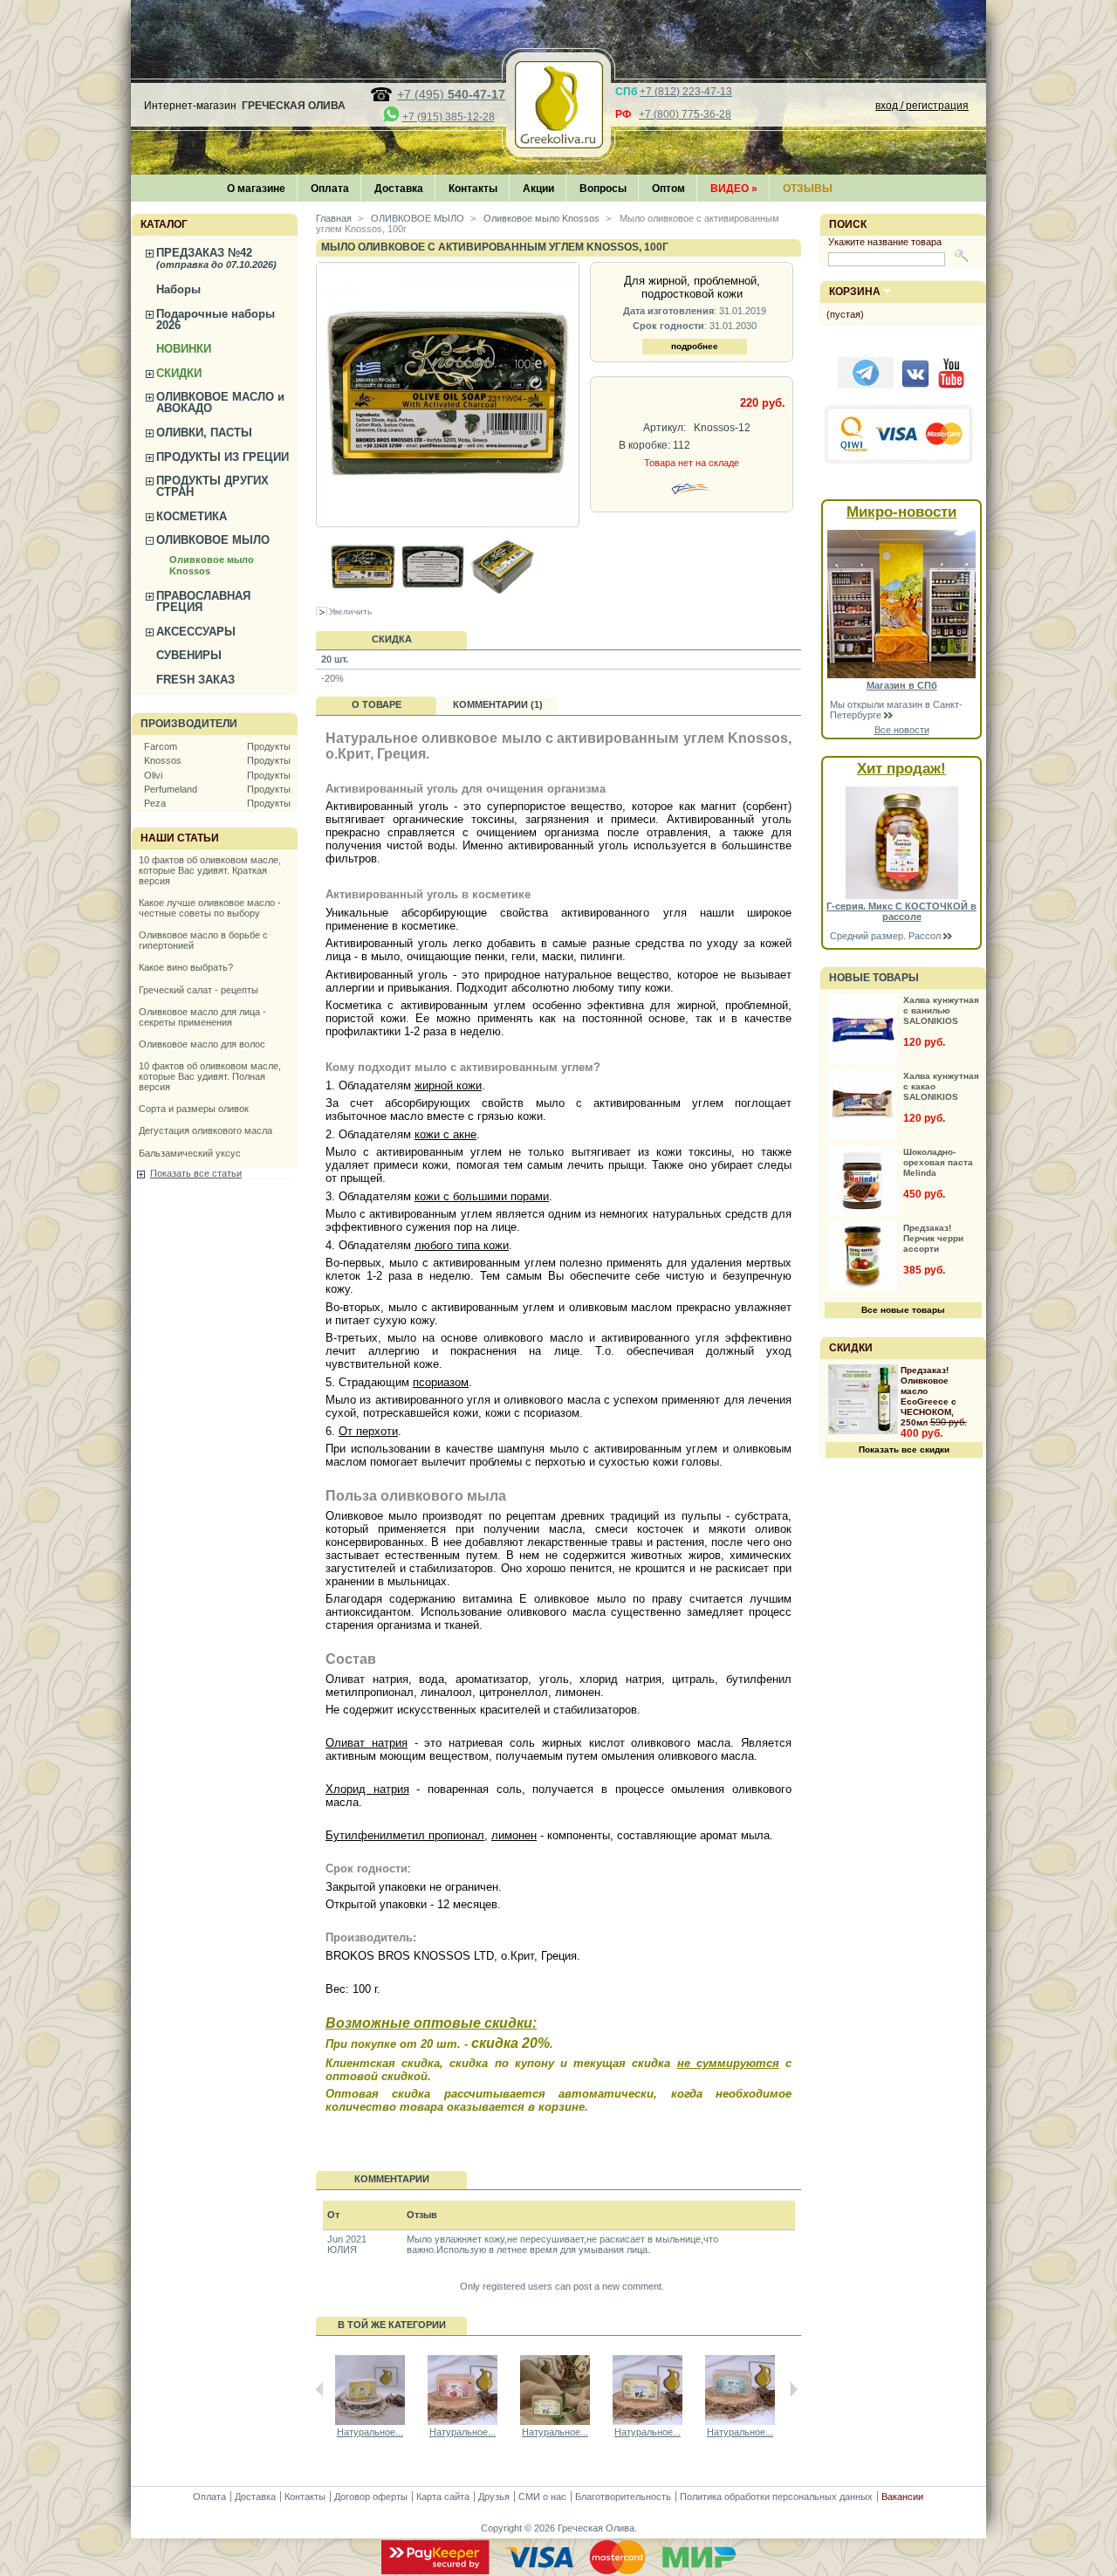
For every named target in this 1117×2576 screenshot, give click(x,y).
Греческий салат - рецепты (199, 990)
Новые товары (874, 978)
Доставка (399, 189)
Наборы (178, 289)
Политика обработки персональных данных (776, 2497)
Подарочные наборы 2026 (216, 319)
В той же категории (392, 2325)
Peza (155, 803)
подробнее (695, 346)
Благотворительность (623, 2497)
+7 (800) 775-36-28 (685, 114)
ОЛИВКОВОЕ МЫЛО (213, 540)
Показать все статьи (196, 1173)
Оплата (330, 189)
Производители (189, 724)
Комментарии (392, 2179)
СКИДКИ (179, 373)
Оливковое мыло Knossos (540, 218)
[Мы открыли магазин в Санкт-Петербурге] (901, 675)
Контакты (473, 189)
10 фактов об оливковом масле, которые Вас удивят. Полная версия (210, 1076)
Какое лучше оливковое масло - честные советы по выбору (210, 908)
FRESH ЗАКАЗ (195, 680)
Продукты (269, 746)
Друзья (494, 2497)
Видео (734, 189)
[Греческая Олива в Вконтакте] (915, 385)
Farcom (161, 746)
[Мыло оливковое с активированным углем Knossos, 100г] (363, 598)
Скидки (851, 1348)
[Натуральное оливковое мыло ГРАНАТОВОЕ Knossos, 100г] (463, 2421)
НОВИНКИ (184, 349)
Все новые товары (903, 1310)
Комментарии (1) (498, 704)
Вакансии (902, 2497)
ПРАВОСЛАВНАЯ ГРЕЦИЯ (203, 601)
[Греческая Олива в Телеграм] (866, 385)
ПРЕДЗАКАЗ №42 (216, 258)
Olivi (153, 775)
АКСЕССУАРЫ (196, 632)
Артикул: (665, 428)
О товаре (377, 704)
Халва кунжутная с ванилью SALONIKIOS (941, 1010)
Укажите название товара (885, 242)
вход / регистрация (922, 106)
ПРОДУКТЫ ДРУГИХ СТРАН (212, 486)
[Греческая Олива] (558, 143)
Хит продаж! (901, 769)
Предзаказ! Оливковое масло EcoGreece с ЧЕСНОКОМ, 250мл (929, 1396)
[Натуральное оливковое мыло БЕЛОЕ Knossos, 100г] (648, 2421)
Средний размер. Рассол (887, 936)
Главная (334, 218)
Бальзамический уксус (190, 1153)
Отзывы (808, 189)
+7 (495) (451, 94)
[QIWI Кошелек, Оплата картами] (900, 462)
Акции (538, 189)
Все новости (902, 730)
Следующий (794, 2389)
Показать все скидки (904, 1449)
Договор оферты (371, 2497)
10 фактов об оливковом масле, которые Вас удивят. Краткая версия (210, 870)
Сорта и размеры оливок (194, 1109)
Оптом (668, 189)
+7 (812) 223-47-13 (686, 92)
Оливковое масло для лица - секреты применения (202, 1017)
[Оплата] (558, 2571)
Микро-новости (901, 512)
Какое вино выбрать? (186, 967)
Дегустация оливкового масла (206, 1130)
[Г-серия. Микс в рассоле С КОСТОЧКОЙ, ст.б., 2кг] (902, 896)
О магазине (256, 189)
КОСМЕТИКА (192, 516)
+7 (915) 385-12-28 (449, 117)
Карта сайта (443, 2497)
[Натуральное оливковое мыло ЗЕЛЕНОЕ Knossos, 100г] (555, 2421)
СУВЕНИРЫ (189, 655)
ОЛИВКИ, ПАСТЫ (204, 433)
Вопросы (603, 189)
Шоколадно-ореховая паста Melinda (938, 1162)
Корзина (855, 292)
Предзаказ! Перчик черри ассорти (933, 1238)
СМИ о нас (542, 2497)
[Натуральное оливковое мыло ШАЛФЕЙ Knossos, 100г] (740, 2421)
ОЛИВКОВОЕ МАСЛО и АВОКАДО (220, 402)
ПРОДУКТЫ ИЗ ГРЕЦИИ (223, 457)
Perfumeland (171, 789)
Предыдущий (320, 2389)
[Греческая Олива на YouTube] (951, 385)
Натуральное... (370, 2432)
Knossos (163, 760)
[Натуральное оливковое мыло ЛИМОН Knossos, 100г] (370, 2421)
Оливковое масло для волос (202, 1044)
